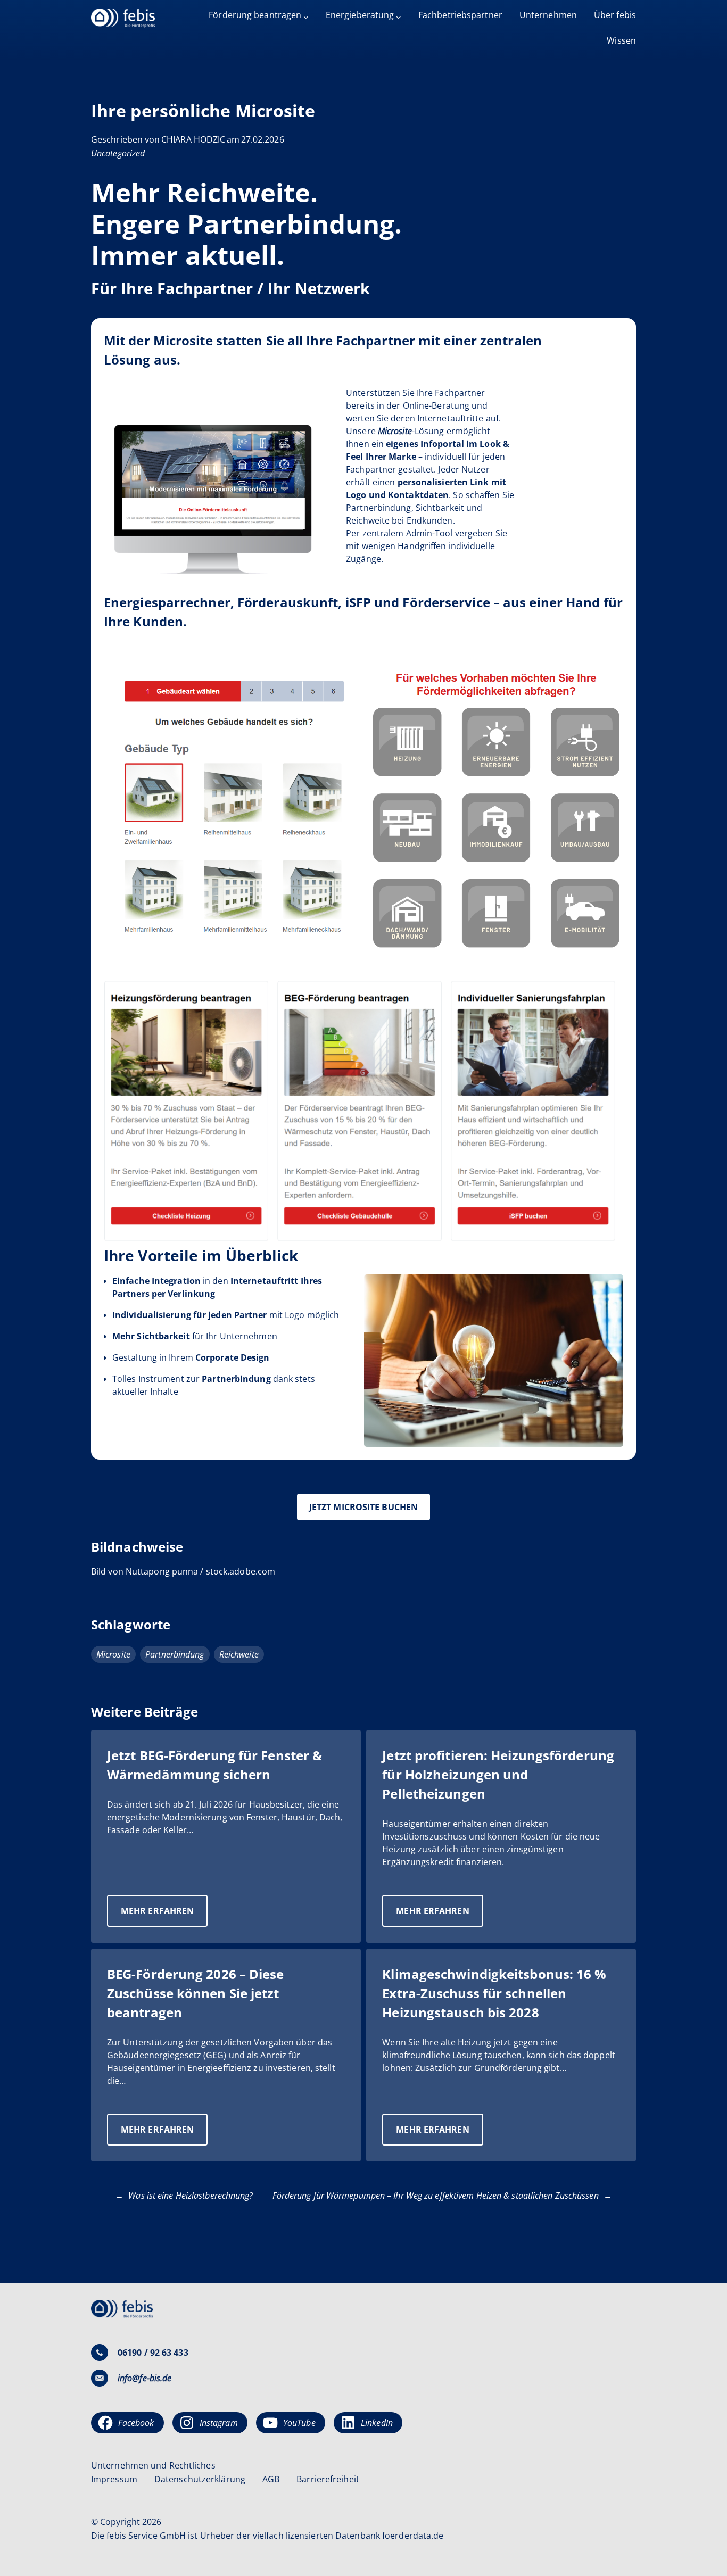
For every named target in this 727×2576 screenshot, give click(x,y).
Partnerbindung (175, 1654)
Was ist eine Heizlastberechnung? (191, 2196)
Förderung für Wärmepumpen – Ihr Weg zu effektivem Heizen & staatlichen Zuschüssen (436, 2196)
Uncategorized (118, 153)
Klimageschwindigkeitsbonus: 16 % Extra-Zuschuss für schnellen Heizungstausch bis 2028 (494, 1993)
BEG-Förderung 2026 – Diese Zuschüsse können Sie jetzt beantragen (196, 1993)
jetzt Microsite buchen (363, 1507)
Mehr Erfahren (164, 1916)
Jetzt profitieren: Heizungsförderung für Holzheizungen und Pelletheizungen (498, 1774)
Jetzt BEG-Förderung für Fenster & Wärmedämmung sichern (214, 1765)
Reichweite (239, 1654)
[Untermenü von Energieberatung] (399, 17)
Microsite (113, 1654)
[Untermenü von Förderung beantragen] (306, 17)
